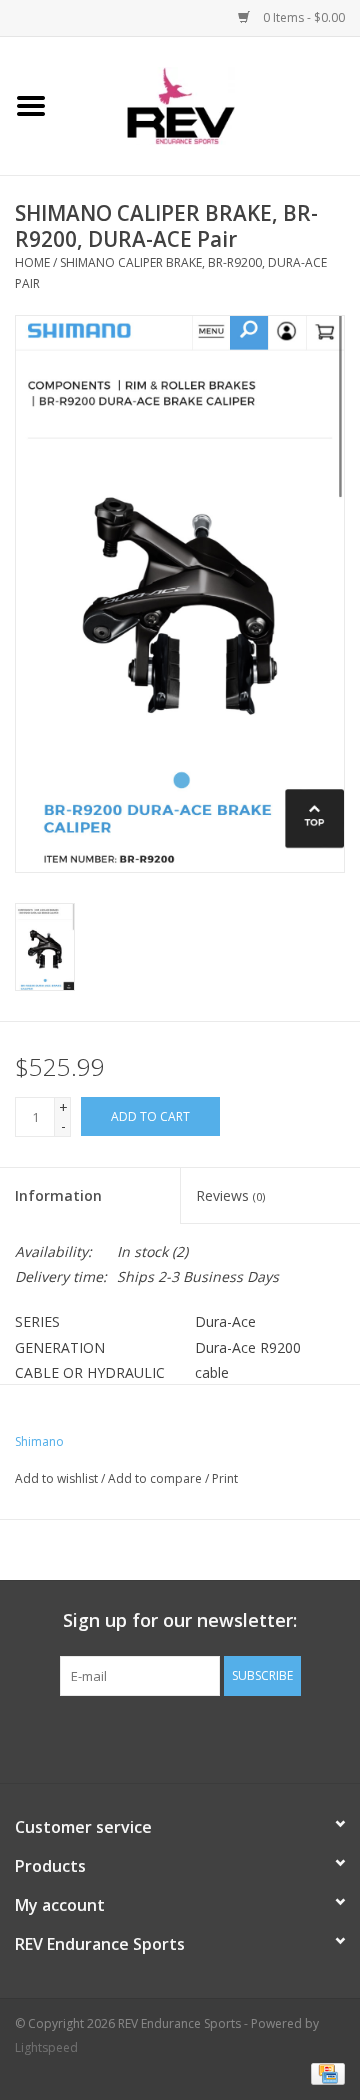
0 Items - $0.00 (302, 17)
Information (58, 1195)
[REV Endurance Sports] (211, 104)
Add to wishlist (56, 1478)
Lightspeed (46, 2047)
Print (225, 1478)
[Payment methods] (324, 2072)
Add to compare (156, 1478)
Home (32, 262)
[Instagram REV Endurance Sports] (288, 1737)
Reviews (230, 1195)
